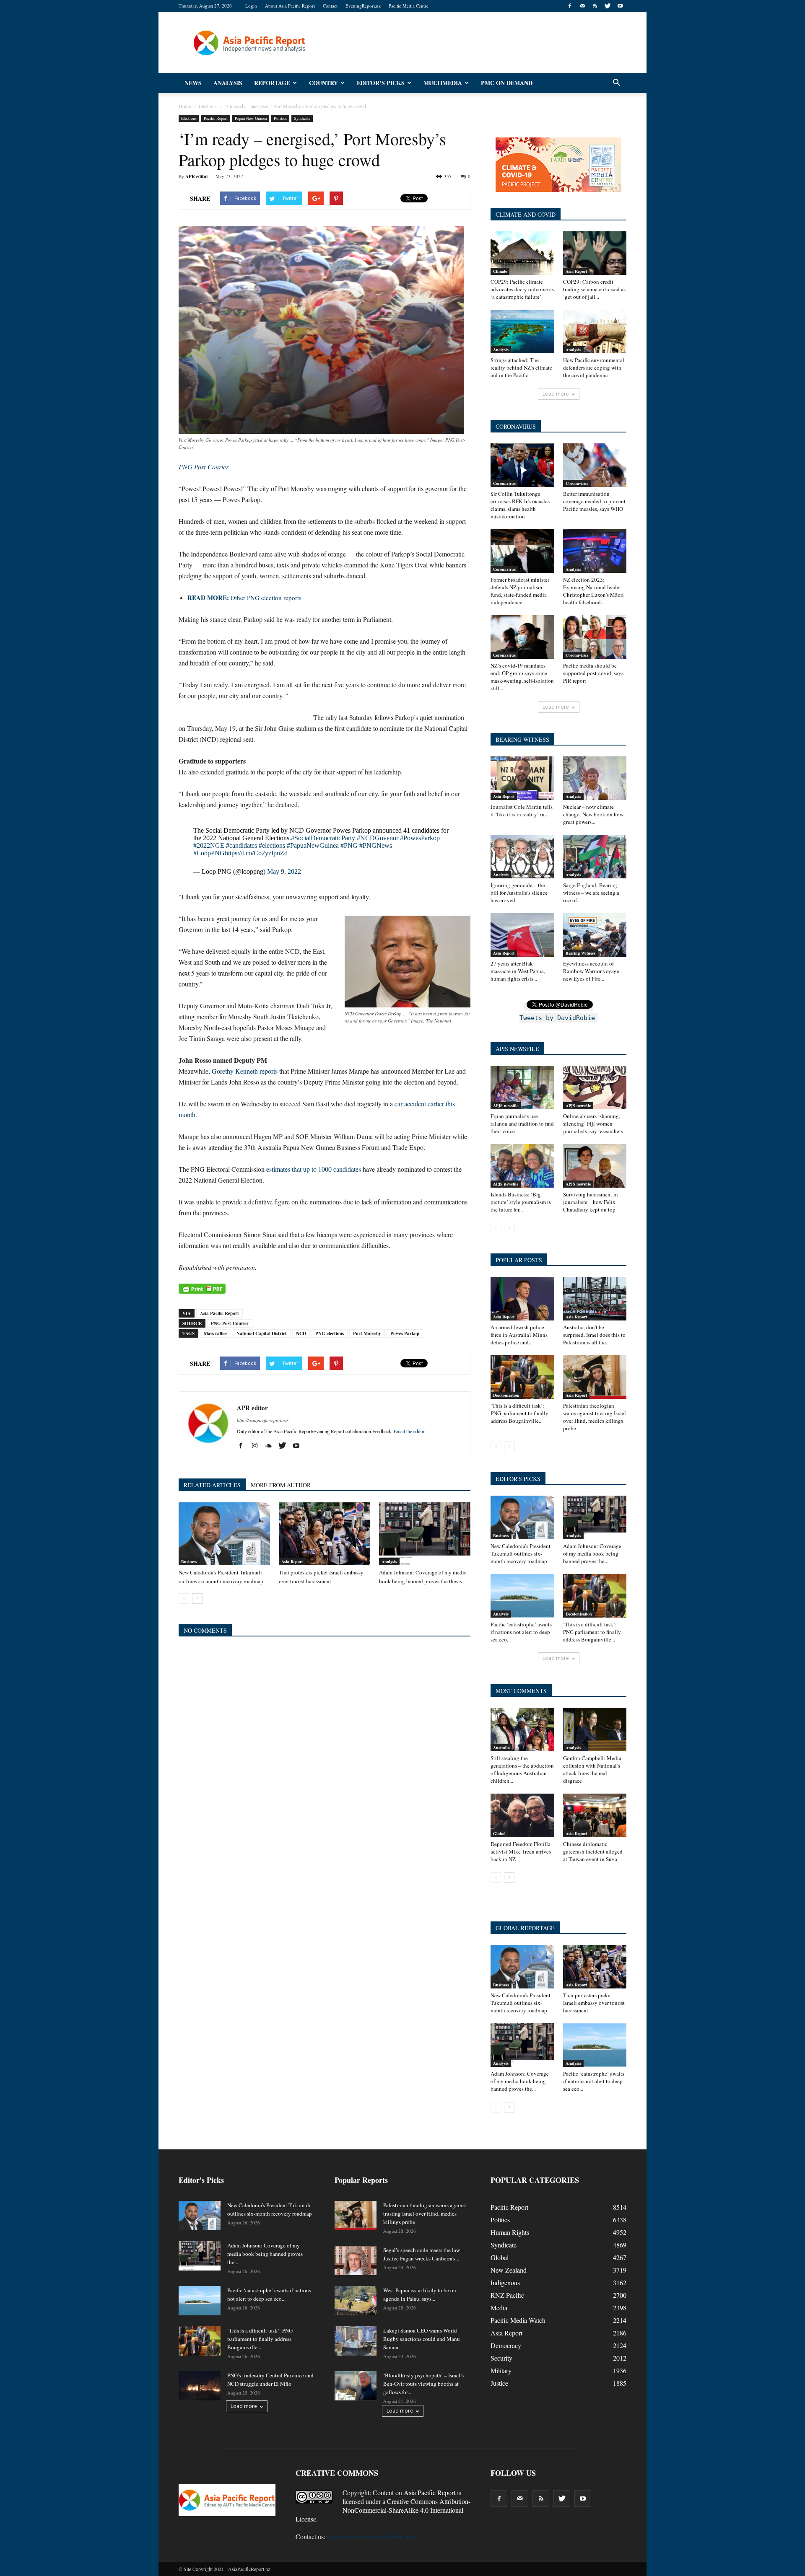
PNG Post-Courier (230, 1323)
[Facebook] (570, 6)
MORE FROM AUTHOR (281, 1485)
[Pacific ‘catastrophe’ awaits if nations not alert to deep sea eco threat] (522, 1596)
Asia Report (292, 1561)
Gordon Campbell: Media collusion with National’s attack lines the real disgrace (592, 1769)
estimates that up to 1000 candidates (314, 1169)
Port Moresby (367, 1333)
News (193, 83)
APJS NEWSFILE (517, 1049)
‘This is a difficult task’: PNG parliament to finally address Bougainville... (519, 1413)
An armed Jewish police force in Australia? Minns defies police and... (519, 1335)
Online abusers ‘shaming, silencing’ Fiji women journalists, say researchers (593, 1124)
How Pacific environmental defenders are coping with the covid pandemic (594, 368)
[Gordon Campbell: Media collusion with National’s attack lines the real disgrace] (595, 1729)
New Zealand (509, 2270)
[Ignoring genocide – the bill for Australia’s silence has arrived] (522, 857)
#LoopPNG (209, 853)
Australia (501, 1748)
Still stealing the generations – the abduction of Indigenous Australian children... (522, 1769)
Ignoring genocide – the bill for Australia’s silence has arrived (519, 893)
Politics (280, 118)
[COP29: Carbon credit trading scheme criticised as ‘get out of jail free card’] (595, 253)
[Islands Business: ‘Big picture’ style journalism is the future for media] (522, 1166)
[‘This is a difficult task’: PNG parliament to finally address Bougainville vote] (522, 1377)
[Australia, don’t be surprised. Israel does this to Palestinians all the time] (595, 1299)
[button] (616, 83)
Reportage (272, 83)
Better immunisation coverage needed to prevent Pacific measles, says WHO (594, 501)
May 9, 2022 (284, 871)
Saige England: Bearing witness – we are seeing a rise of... (591, 893)
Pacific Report (216, 118)
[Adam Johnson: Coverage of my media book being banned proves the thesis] (425, 1534)
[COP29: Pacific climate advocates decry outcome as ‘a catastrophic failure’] (522, 253)
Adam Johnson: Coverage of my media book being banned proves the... (592, 1553)
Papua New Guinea (251, 118)
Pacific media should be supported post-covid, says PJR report (593, 673)
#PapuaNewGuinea (313, 845)
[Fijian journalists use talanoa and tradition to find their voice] (522, 1087)
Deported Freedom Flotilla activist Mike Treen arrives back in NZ (521, 1851)
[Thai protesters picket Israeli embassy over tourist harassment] (325, 1534)
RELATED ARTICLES (212, 1485)
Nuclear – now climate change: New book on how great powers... (593, 814)
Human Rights (510, 2232)
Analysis (228, 83)
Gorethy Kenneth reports (245, 1071)
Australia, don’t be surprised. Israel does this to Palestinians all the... (594, 1335)
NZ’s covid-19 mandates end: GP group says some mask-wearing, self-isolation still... (522, 677)
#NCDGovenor (378, 838)
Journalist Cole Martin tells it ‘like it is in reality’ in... (522, 810)
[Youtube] (620, 6)
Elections (189, 118)
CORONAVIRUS (516, 426)
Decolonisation (506, 1395)
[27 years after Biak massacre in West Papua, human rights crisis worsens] (522, 935)
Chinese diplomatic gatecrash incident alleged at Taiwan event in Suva (593, 1851)
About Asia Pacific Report (290, 6)
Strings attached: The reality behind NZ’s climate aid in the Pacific (521, 368)
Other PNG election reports (244, 598)
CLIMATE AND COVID (526, 214)
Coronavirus (504, 483)
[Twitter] (608, 6)
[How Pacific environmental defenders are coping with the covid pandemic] (595, 331)
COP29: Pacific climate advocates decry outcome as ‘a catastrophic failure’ (522, 289)
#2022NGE (209, 845)
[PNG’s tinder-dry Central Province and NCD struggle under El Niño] (200, 2386)
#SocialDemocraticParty (323, 838)
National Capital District (262, 1333)
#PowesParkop (420, 838)
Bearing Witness (580, 953)
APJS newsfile (506, 1105)
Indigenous (505, 2282)
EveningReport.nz (363, 6)
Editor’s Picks (381, 83)
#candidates (241, 845)
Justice (499, 2383)
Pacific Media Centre (409, 6)
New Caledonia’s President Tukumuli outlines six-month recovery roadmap (521, 1553)
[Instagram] (258, 1446)
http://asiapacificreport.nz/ (262, 1420)
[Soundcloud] (271, 1446)
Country (323, 83)
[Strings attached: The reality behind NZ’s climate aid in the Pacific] (522, 331)
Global (499, 1833)
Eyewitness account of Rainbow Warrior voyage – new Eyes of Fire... (593, 971)
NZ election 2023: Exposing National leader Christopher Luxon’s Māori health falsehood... (593, 591)
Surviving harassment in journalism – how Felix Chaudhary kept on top (591, 1202)
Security (501, 2358)
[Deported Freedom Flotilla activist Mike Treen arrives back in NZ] (522, 1815)
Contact (330, 6)
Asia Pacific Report (219, 1313)
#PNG (349, 845)
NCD (301, 1333)
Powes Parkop (405, 1333)
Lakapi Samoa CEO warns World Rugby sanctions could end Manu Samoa (422, 2339)
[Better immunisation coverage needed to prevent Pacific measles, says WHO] (595, 465)
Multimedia (443, 83)
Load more (556, 394)
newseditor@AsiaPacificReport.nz (373, 2536)
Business (189, 1561)
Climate (500, 271)
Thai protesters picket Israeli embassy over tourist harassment (594, 2003)
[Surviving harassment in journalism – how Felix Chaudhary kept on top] (595, 1166)
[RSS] (595, 6)
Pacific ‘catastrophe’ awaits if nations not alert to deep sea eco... (521, 1632)
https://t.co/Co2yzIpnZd (256, 853)
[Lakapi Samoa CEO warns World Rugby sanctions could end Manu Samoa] (356, 2341)
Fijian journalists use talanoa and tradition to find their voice (522, 1124)
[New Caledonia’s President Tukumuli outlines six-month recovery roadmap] (224, 1534)
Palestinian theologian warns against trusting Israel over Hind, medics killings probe (595, 1417)
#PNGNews (376, 845)
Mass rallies (216, 1333)
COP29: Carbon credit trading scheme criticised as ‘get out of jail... (594, 289)
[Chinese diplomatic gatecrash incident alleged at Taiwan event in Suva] (595, 1815)
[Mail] (582, 6)
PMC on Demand (507, 83)
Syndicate (302, 118)
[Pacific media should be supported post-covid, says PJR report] (595, 637)
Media (499, 2308)
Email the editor (409, 1431)
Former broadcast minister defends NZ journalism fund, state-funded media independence (520, 591)
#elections (272, 845)
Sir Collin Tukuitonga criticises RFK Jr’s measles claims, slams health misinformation (520, 505)
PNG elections (330, 1333)
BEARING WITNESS (522, 739)
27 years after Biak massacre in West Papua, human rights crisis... (518, 971)
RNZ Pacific (507, 2295)
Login (251, 6)
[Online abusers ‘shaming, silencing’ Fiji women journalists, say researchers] (595, 1087)
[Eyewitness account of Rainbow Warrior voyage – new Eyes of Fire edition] (595, 935)
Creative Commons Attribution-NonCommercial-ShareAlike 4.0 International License (383, 2510)
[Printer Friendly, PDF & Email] (202, 1289)
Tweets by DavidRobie (557, 1018)
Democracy (506, 2345)
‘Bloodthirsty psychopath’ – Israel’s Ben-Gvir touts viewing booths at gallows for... (423, 2384)
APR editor (197, 176)
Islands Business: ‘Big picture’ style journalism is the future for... (521, 1202)
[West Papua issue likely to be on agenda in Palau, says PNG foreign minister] (356, 2301)
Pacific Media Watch (518, 2320)
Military (501, 2370)
